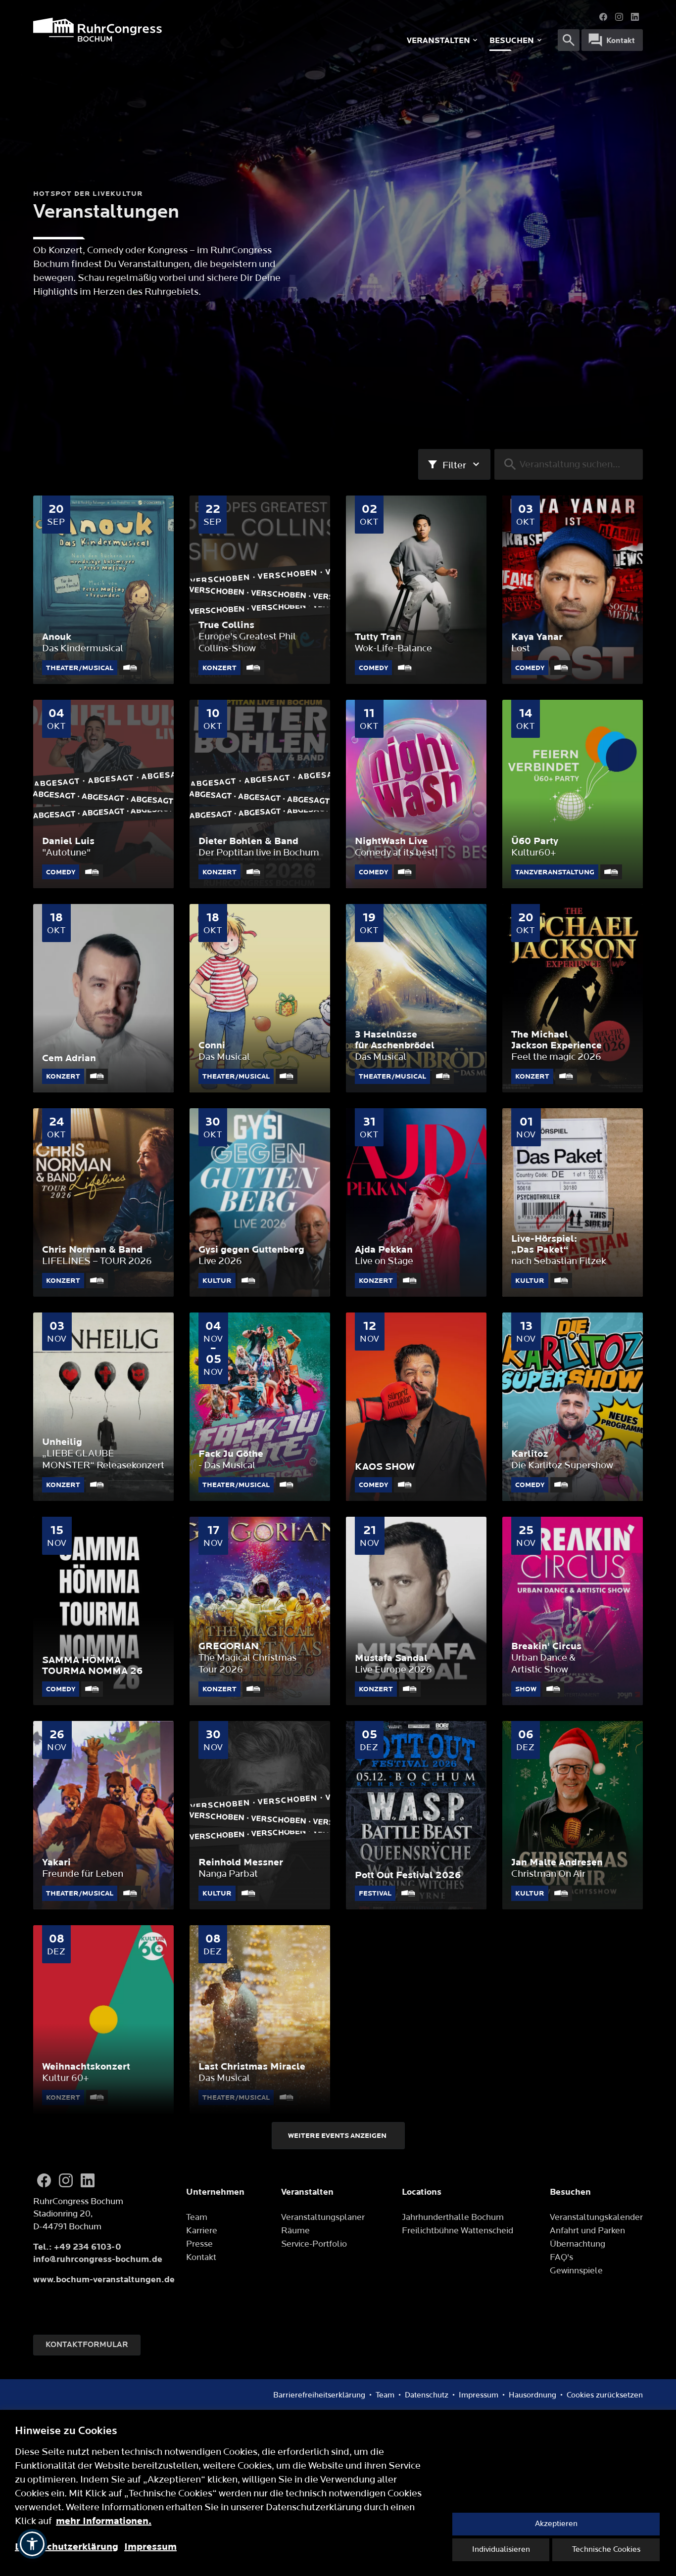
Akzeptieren (556, 2524)
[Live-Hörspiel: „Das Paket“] (573, 1202)
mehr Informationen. (104, 2521)
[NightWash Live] (416, 794)
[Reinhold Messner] (260, 1815)
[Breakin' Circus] (573, 1611)
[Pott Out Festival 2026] (416, 1815)
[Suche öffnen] (569, 40)
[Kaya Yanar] (573, 590)
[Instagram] (619, 17)
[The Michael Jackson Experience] (573, 998)
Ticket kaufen (103, 678)
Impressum (150, 2547)
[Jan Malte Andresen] (573, 1815)
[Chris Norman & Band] (103, 1202)
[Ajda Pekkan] (416, 1202)
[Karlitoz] (573, 1407)
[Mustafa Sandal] (416, 1611)
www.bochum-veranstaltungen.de (104, 2280)
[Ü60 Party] (573, 794)
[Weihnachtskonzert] (103, 2019)
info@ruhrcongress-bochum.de (98, 2259)
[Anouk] (103, 590)
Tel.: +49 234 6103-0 (77, 2247)
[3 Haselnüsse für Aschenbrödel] (416, 998)
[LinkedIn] (635, 17)
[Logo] (162, 30)
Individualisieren (501, 2550)
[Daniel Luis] (103, 794)
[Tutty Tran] (416, 590)
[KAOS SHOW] (416, 1407)
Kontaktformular (87, 2345)
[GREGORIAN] (260, 1611)
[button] (32, 2544)
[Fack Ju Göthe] (260, 1407)
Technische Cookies (606, 2550)
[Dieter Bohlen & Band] (260, 794)
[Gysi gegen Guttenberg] (260, 1202)
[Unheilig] (103, 1407)
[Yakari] (103, 1815)
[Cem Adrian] (103, 998)
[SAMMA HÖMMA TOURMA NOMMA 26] (103, 1611)
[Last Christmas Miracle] (260, 2019)
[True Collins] (260, 590)
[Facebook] (603, 17)
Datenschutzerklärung (67, 2547)
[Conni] (260, 998)
